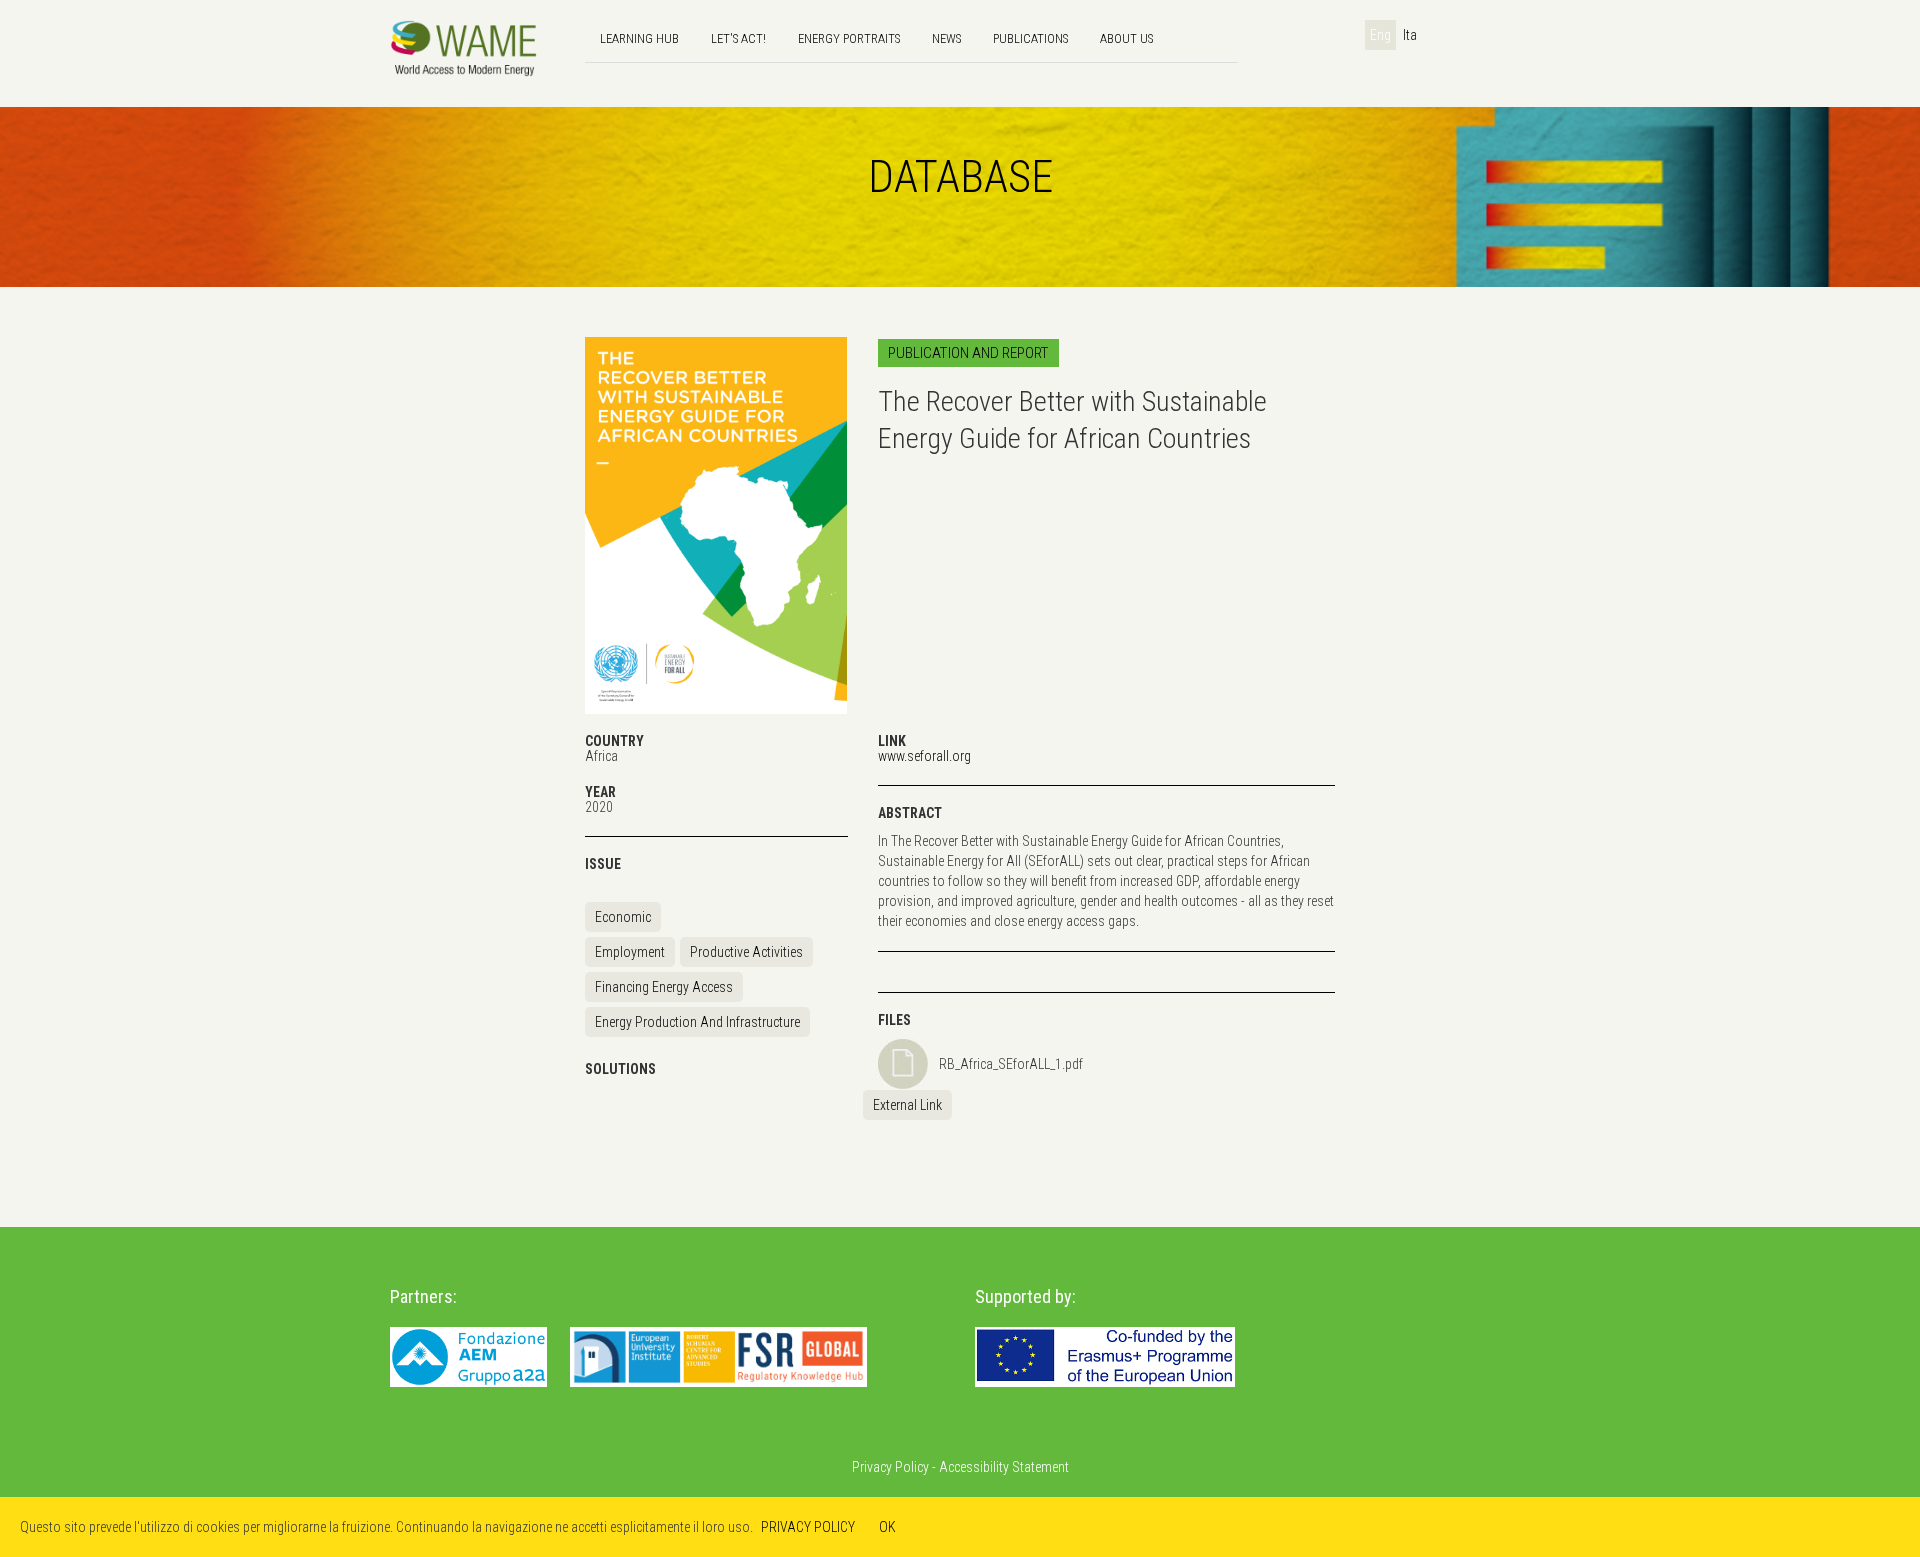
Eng (1380, 35)
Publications (1030, 38)
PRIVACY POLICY (808, 1527)
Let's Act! (738, 38)
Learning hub (639, 38)
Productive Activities (746, 952)
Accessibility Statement (1004, 1467)
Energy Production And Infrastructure (697, 1022)
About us (1126, 38)
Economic (623, 917)
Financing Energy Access (664, 987)
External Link (907, 1105)
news (946, 38)
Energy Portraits (849, 38)
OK (887, 1527)
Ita (1410, 35)
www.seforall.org (924, 756)
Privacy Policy (890, 1467)
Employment (630, 952)
